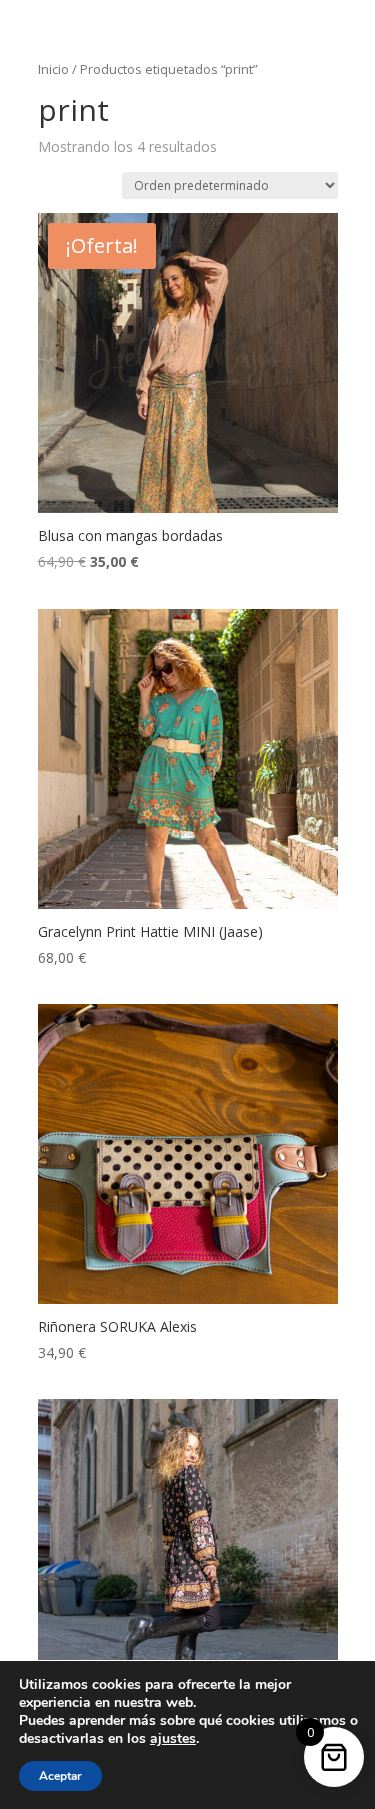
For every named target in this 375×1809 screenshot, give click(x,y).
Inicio (53, 69)
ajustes (173, 1739)
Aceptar (60, 1776)
